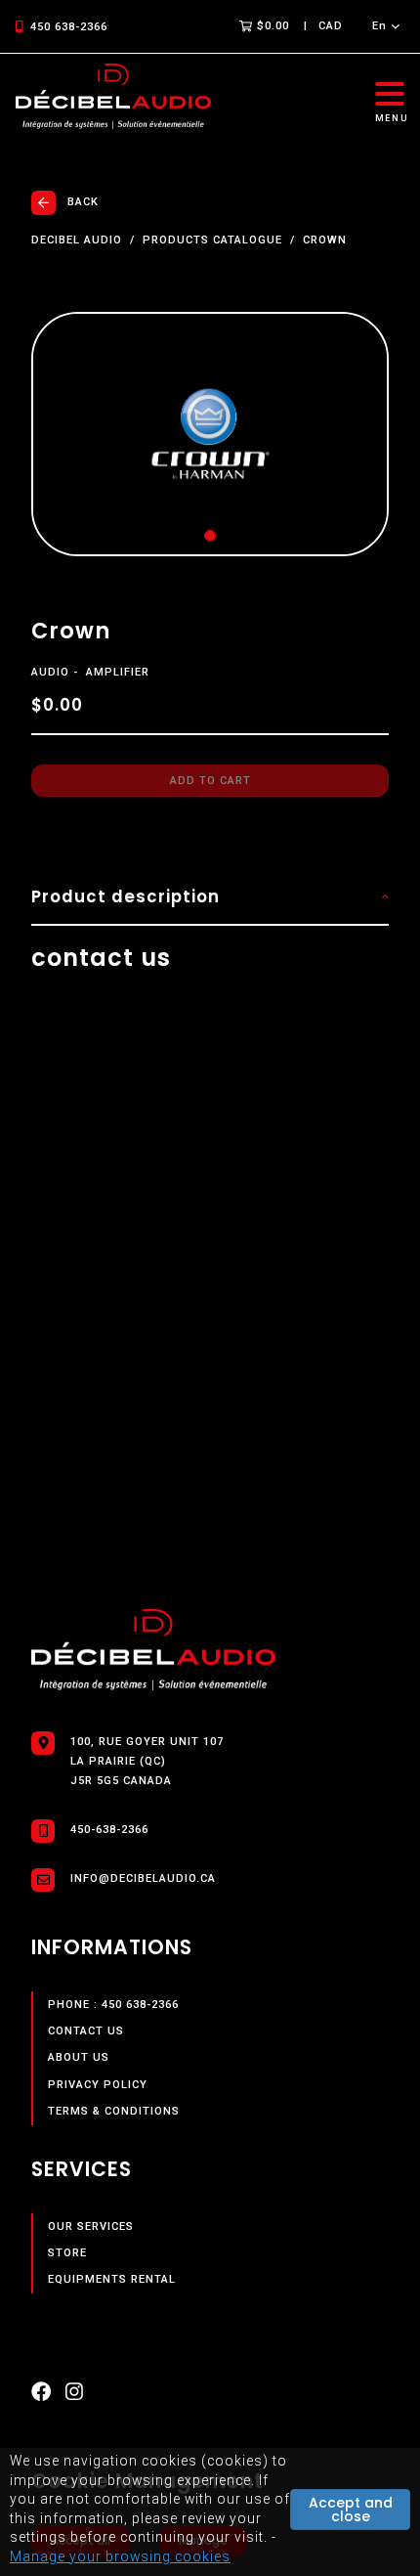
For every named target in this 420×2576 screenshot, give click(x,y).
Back (83, 202)
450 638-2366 (69, 27)
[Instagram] (74, 2396)
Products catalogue (212, 240)
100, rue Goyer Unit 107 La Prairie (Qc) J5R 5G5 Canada (147, 1761)
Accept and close (351, 2510)
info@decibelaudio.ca (143, 1878)
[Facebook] (41, 2396)
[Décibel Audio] (113, 97)
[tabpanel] (210, 434)
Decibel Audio (77, 240)
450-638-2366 (109, 1830)
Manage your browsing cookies (120, 2556)
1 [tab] (210, 536)
